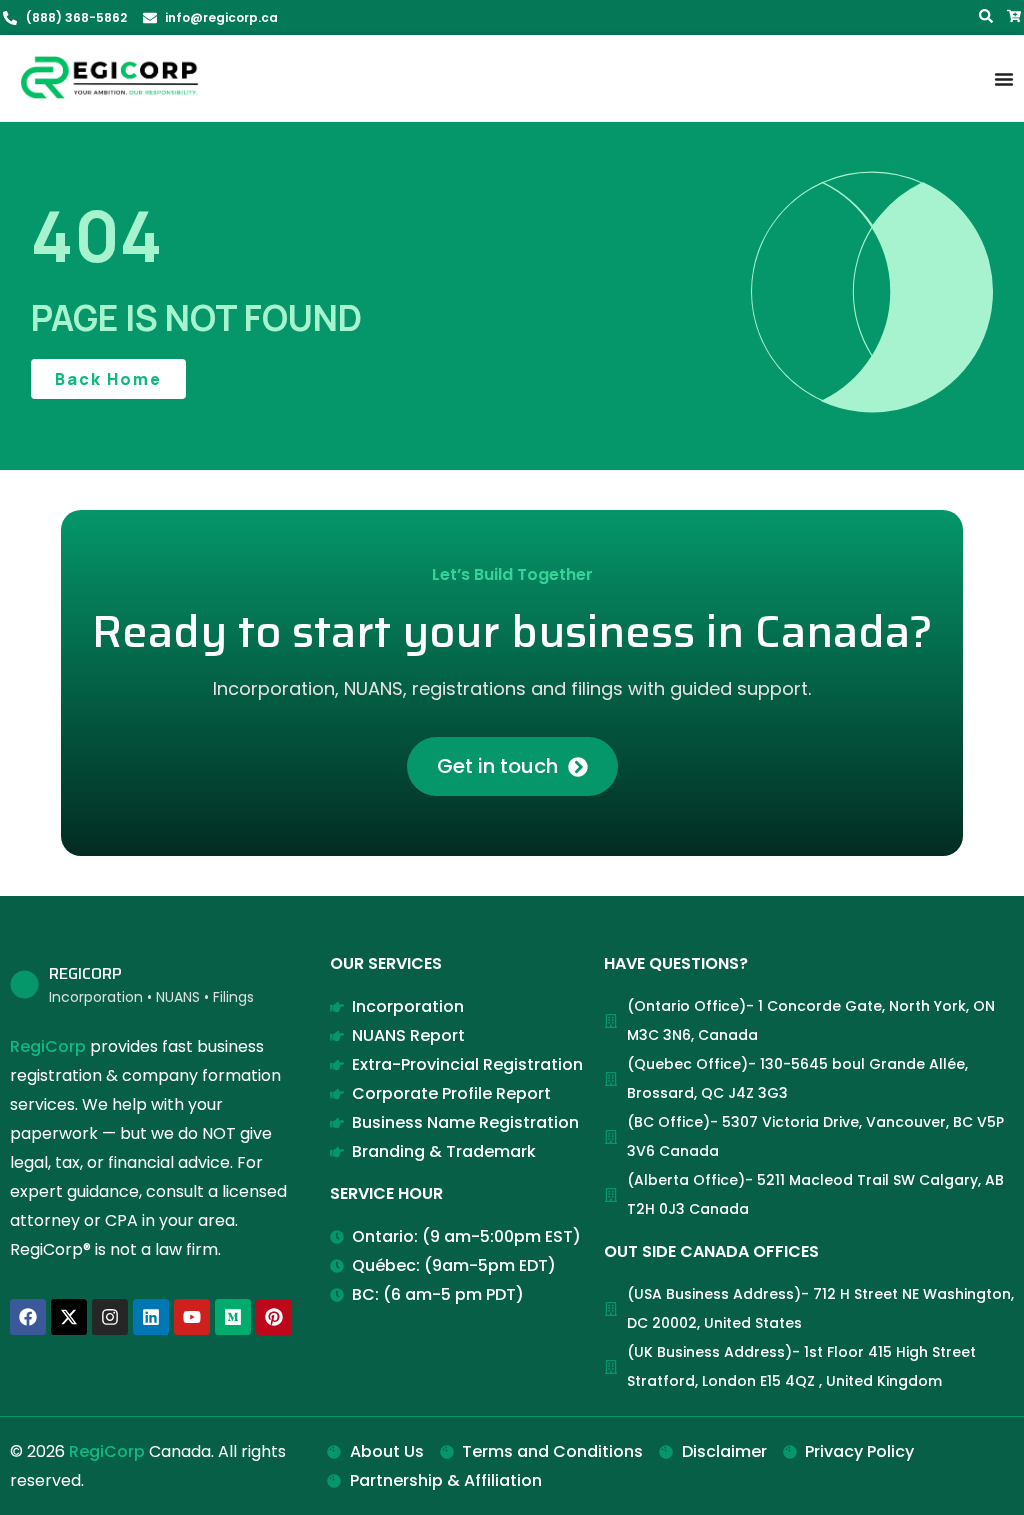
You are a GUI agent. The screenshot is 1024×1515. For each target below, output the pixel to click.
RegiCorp (48, 1046)
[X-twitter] (69, 1317)
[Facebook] (28, 1317)
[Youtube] (192, 1317)
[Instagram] (110, 1317)
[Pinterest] (274, 1317)
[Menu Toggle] (1004, 79)
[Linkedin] (151, 1317)
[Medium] (233, 1317)
